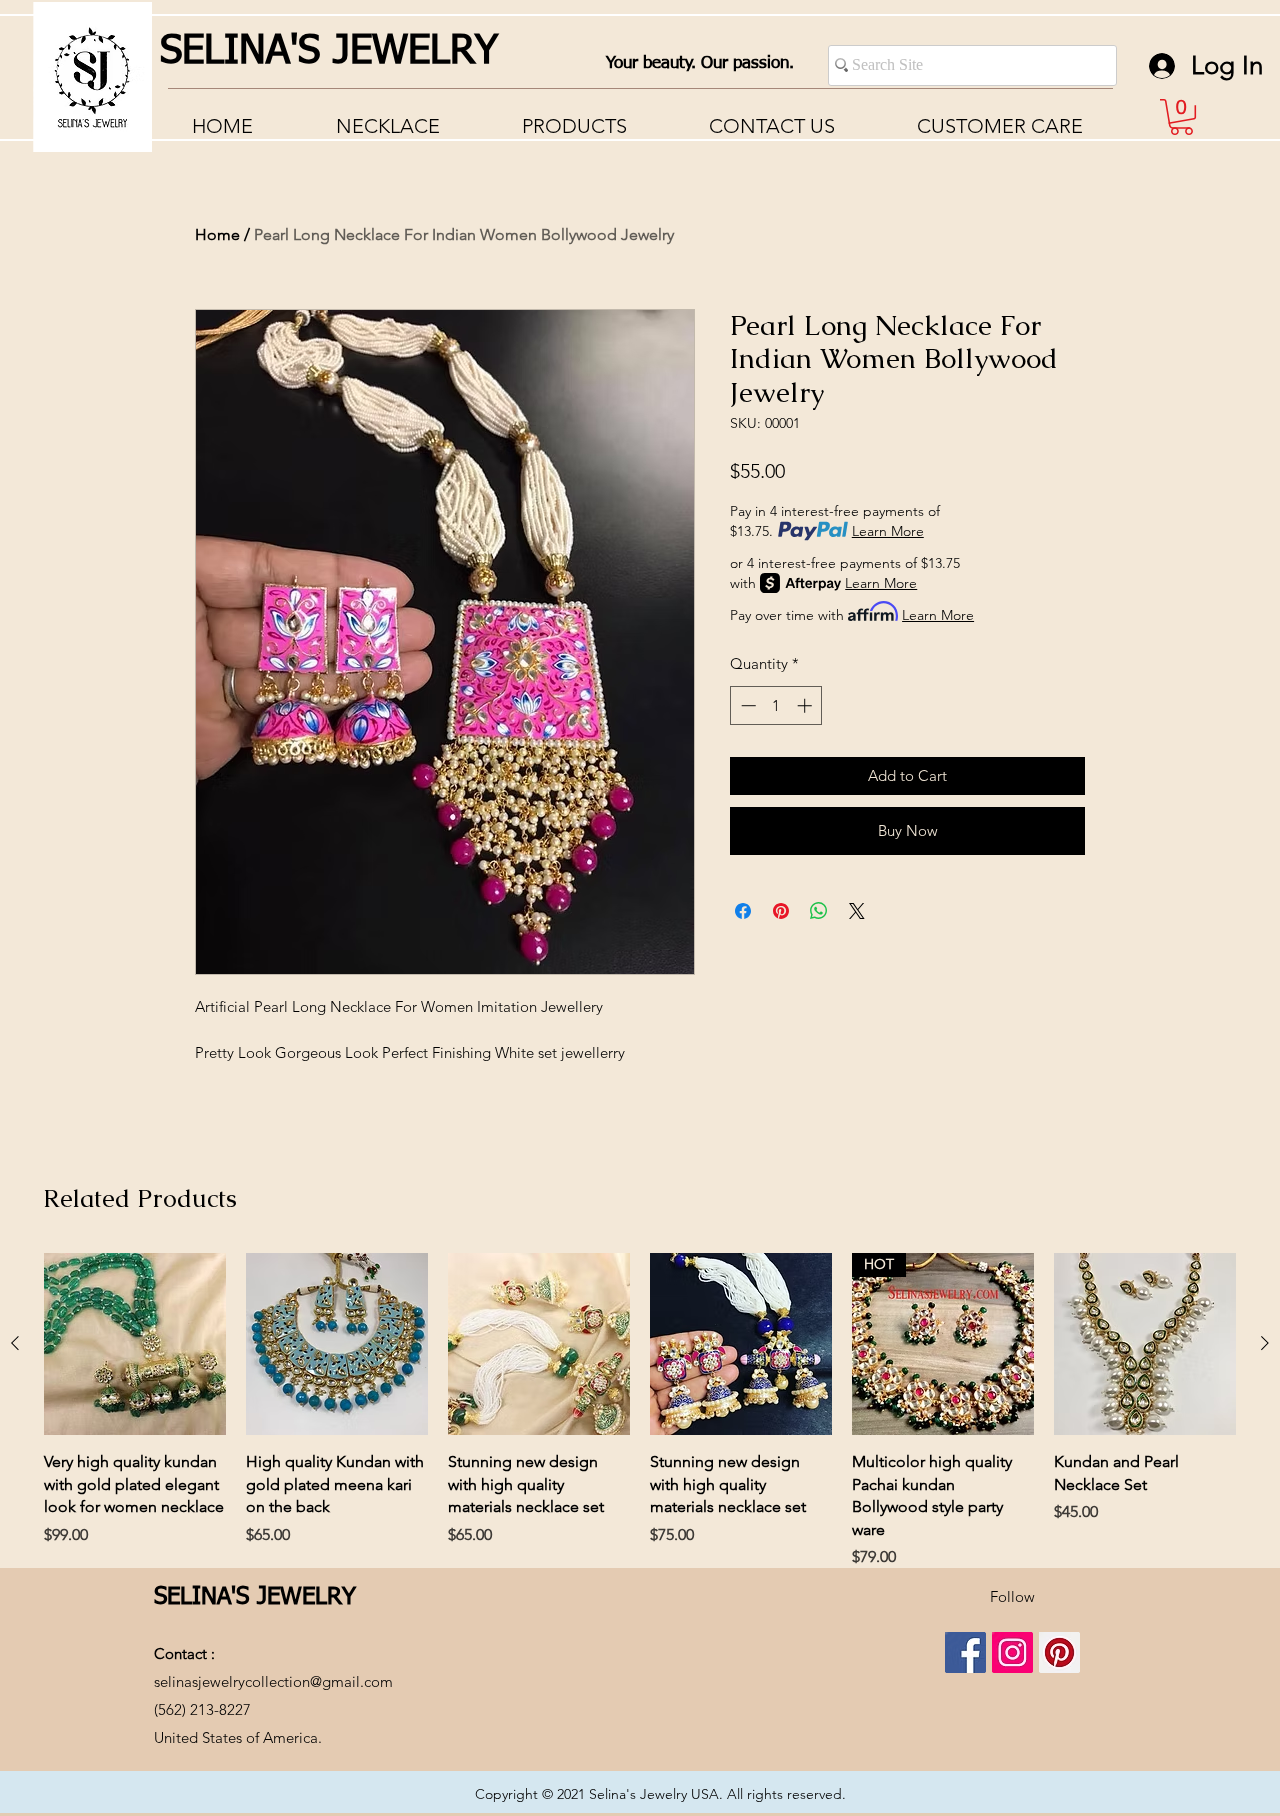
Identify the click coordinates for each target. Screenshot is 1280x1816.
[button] (1000, 126)
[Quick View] (135, 1344)
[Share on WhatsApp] (819, 911)
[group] (640, 1411)
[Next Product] (1265, 1343)
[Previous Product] (15, 1343)
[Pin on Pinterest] (781, 911)
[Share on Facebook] (743, 911)
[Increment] (806, 705)
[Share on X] (857, 911)
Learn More (888, 531)
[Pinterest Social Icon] (1059, 1652)
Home (217, 234)
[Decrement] (746, 705)
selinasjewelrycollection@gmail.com (273, 1681)
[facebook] (965, 1652)
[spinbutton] (776, 705)
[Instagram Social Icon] (1012, 1652)
